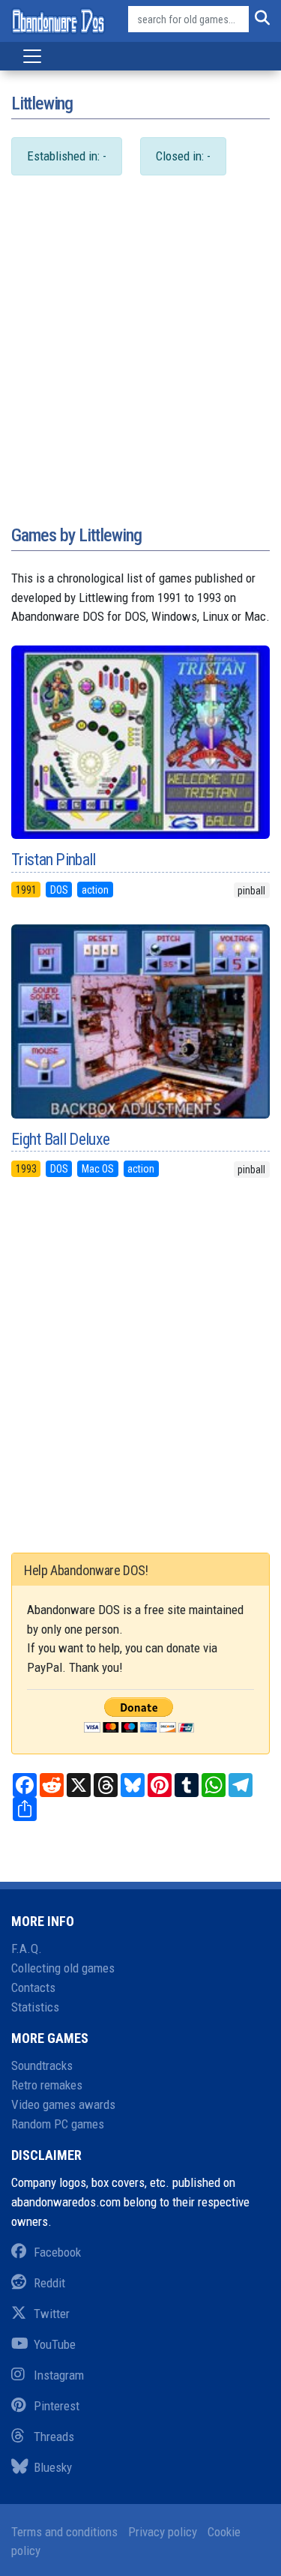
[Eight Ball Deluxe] (140, 1021)
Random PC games (58, 2124)
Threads (54, 2437)
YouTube (55, 2344)
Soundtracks (42, 2065)
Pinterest (57, 2406)
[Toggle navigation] (32, 56)
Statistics (35, 2007)
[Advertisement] (140, 365)
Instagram (59, 2375)
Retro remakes (47, 2085)
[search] (259, 19)
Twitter (52, 2314)
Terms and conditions (64, 2532)
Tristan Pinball (54, 860)
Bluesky (53, 2467)
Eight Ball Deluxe (60, 1139)
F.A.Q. (27, 1948)
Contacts (33, 1987)
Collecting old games (63, 1968)
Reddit (49, 2283)
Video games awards (63, 2104)
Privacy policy (163, 2532)
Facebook (57, 2252)
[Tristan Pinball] (140, 743)
